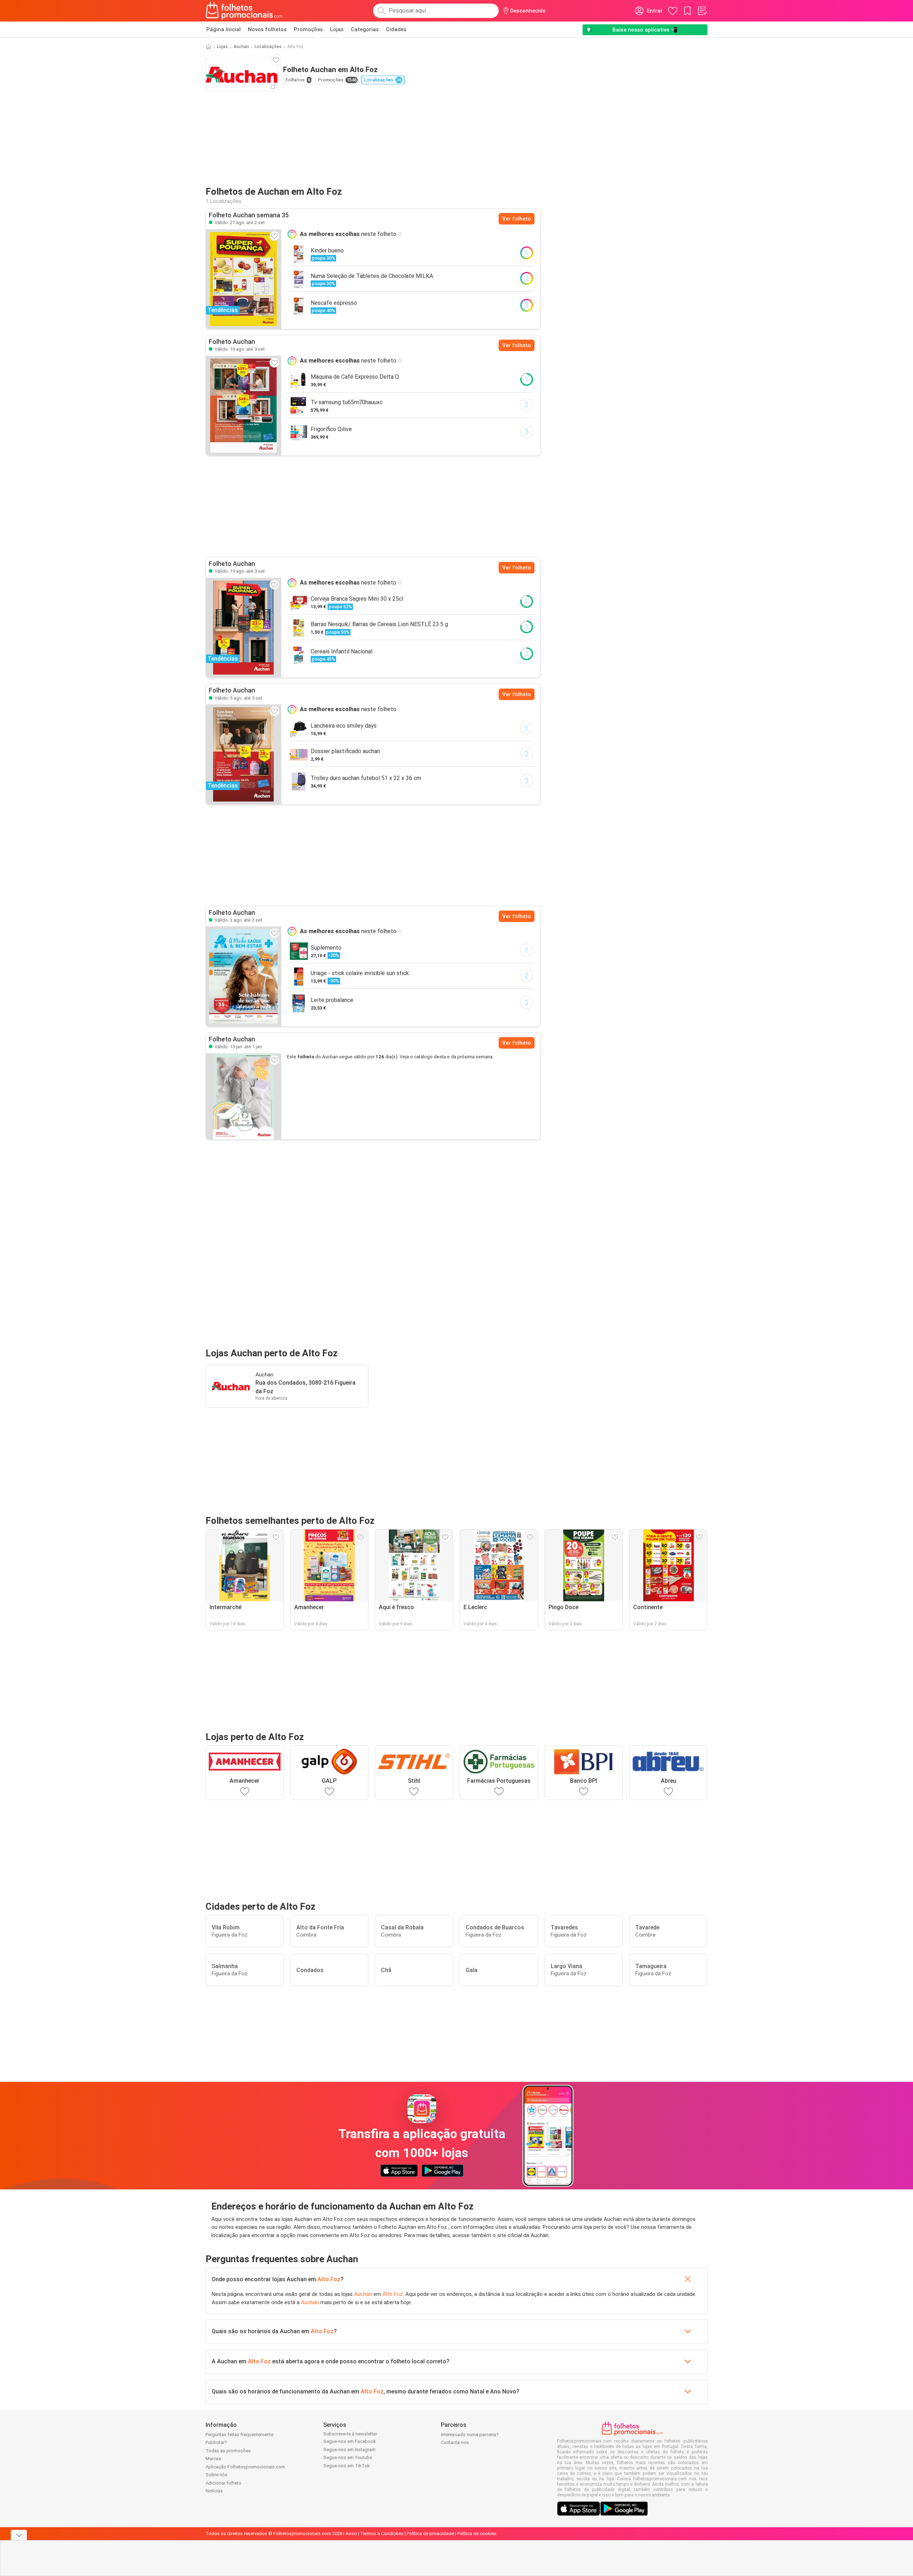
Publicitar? (216, 2442)
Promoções (308, 29)
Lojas (337, 29)
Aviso (351, 2534)
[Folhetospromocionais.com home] (244, 11)
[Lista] (702, 11)
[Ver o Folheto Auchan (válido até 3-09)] (244, 406)
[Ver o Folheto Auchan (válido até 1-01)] (244, 1096)
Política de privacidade (430, 2534)
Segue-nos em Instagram (349, 2450)
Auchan (241, 47)
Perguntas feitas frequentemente (239, 2435)
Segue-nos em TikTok (347, 2466)
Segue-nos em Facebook (350, 2441)
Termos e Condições (382, 2534)
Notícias (214, 2491)
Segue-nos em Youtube (348, 2457)
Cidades (396, 29)
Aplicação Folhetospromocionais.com (245, 2467)
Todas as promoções (228, 2451)
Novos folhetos (267, 29)
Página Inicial (223, 29)
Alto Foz (329, 2279)
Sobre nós (217, 2475)
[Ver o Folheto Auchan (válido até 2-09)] (244, 976)
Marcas (213, 2459)
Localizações (268, 47)
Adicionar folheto (223, 2483)
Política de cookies (477, 2534)
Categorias (365, 29)
